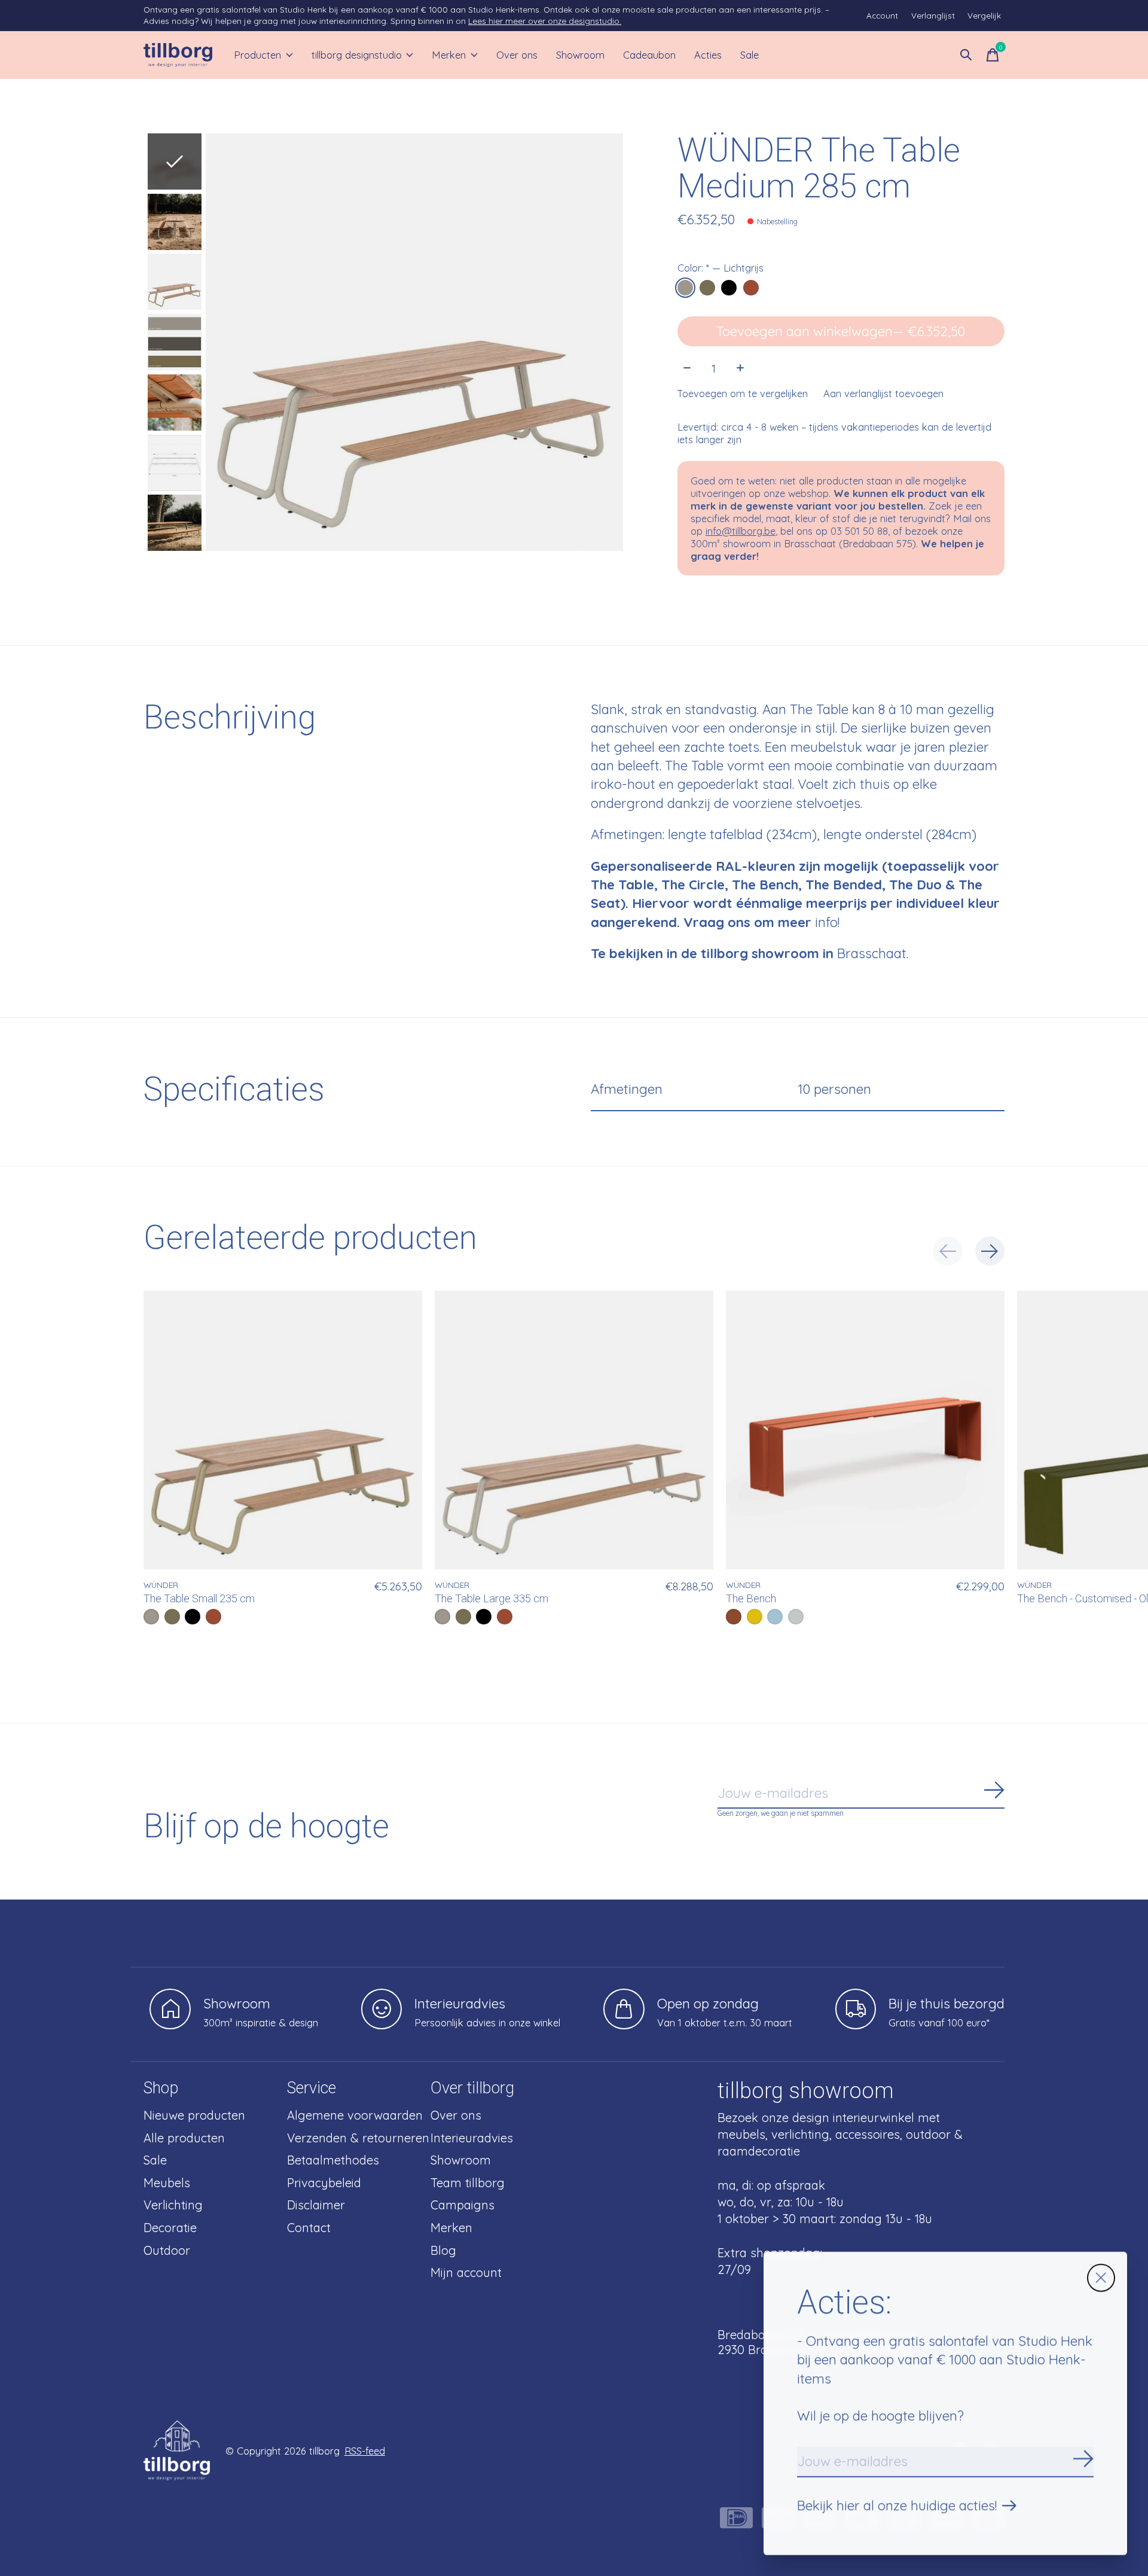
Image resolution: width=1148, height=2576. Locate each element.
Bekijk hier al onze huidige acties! (897, 2505)
